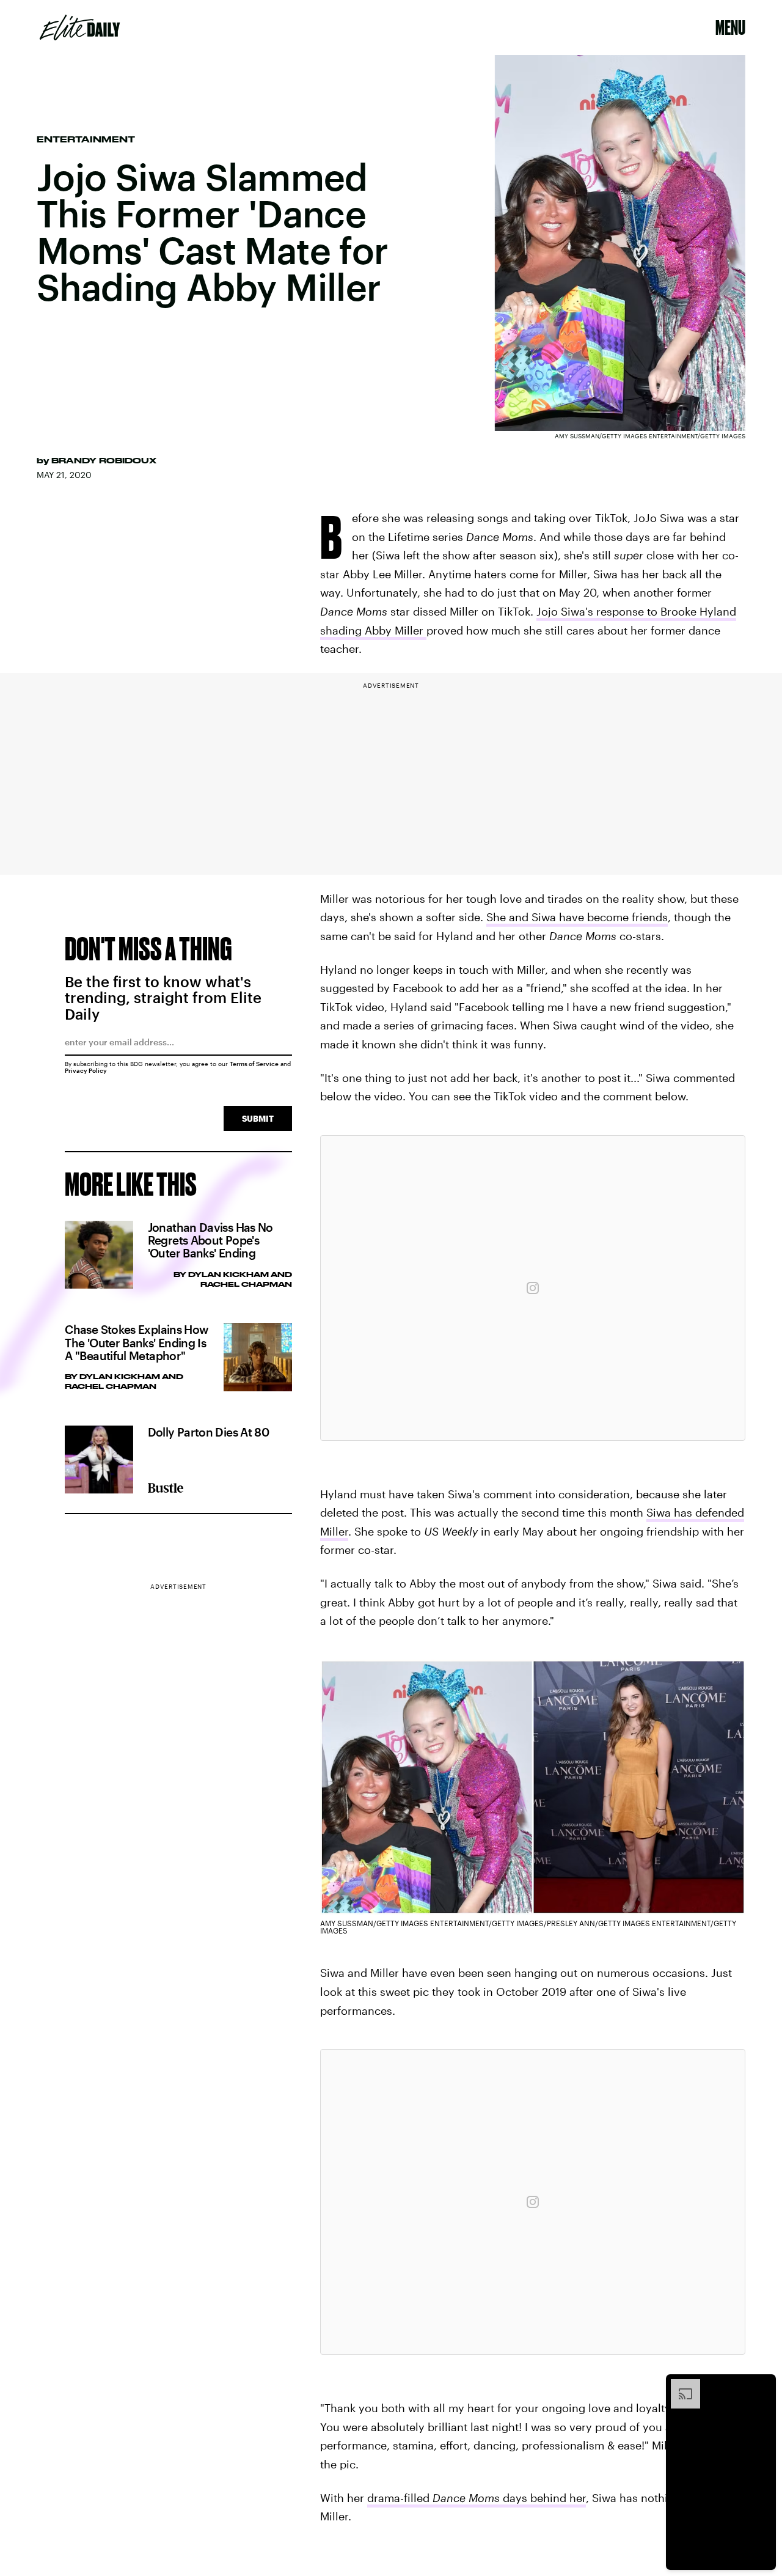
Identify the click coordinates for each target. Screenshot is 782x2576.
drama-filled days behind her (477, 2498)
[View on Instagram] (533, 1288)
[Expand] (679, 2385)
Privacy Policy (86, 1070)
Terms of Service (254, 1064)
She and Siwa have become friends (577, 917)
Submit (258, 1118)
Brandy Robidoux (104, 460)
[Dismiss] (762, 2385)
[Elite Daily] (80, 28)
